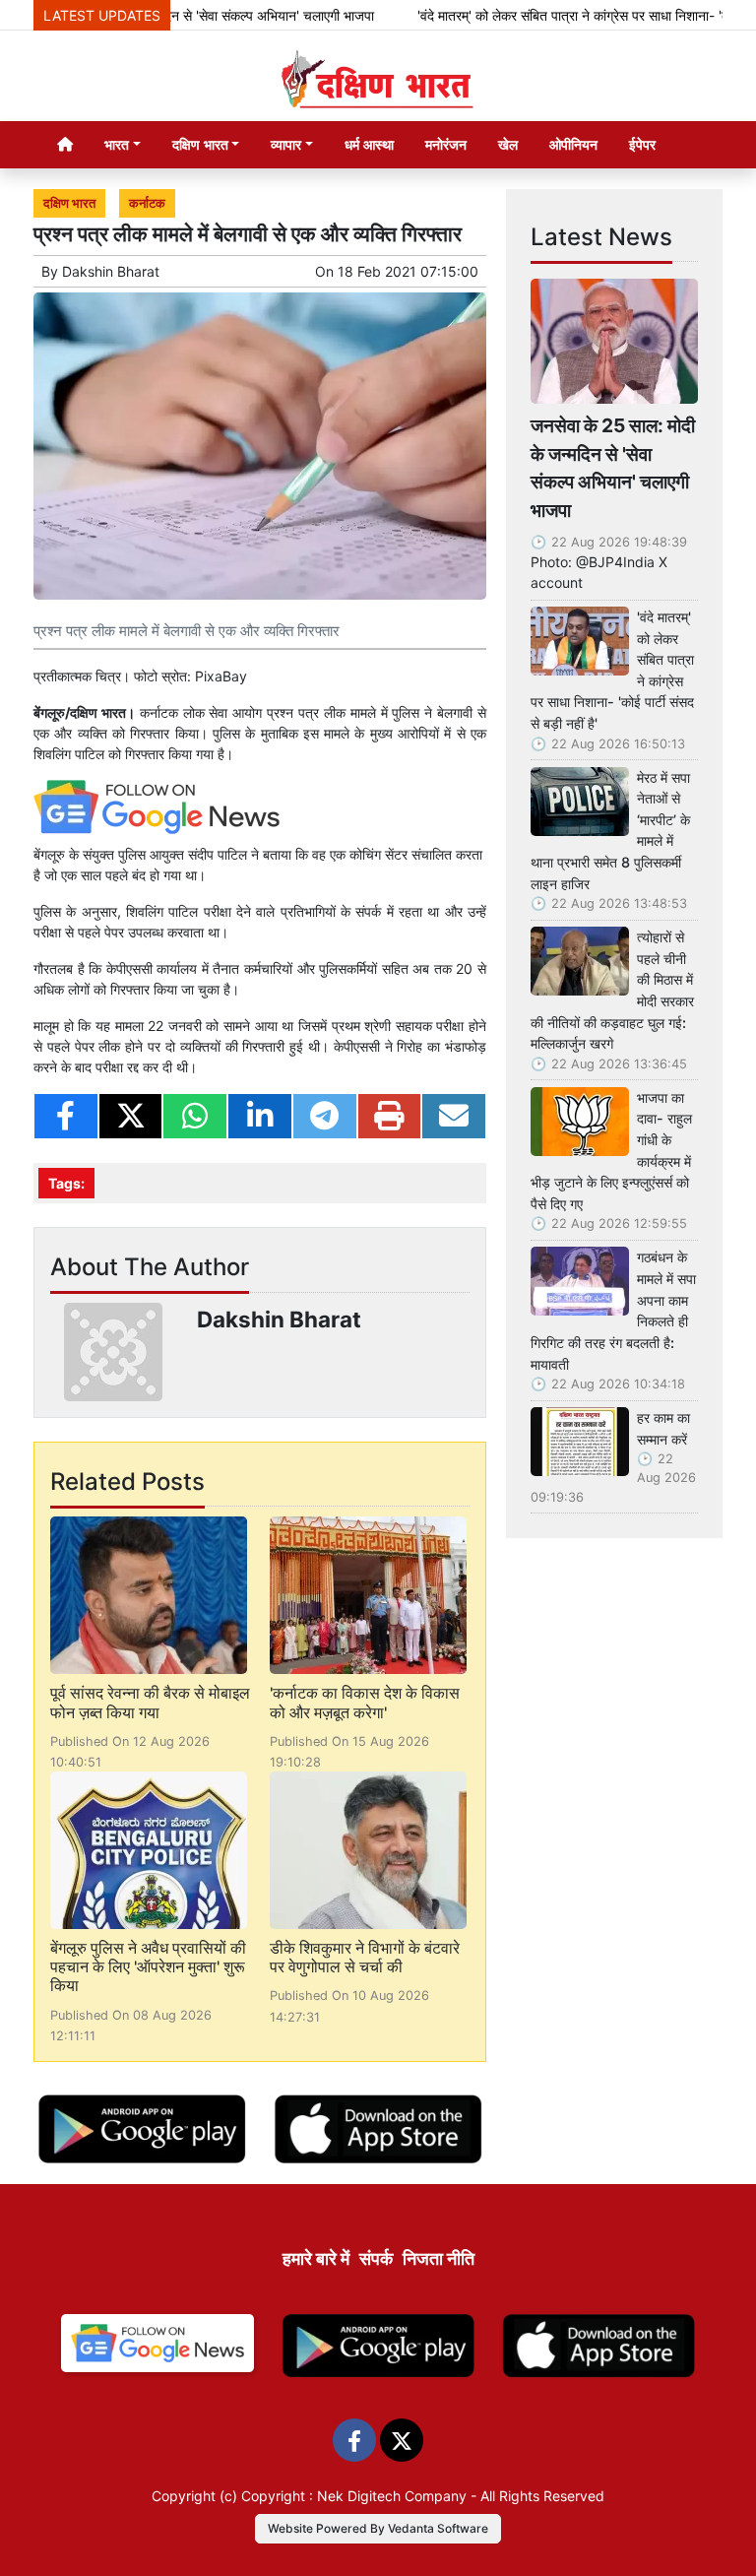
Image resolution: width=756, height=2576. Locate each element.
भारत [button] (117, 144)
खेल (508, 144)
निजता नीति (439, 2258)
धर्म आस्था (369, 144)
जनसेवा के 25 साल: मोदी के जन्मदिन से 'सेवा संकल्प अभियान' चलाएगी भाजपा (613, 468)
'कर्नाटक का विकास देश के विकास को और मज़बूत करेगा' (365, 1702)
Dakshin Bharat (111, 271)
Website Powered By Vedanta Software (378, 2528)
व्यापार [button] (286, 144)
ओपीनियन (573, 144)
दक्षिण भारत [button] (200, 144)
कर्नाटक (147, 203)
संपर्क (376, 2258)
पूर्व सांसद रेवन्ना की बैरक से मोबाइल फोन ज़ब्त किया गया (150, 1702)
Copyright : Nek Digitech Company (354, 2496)
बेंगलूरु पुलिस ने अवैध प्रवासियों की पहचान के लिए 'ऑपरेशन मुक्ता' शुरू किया (148, 1966)
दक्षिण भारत (69, 203)
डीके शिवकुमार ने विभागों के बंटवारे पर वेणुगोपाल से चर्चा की (365, 1957)
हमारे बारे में (316, 2258)
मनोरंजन (446, 144)
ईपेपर (642, 144)
